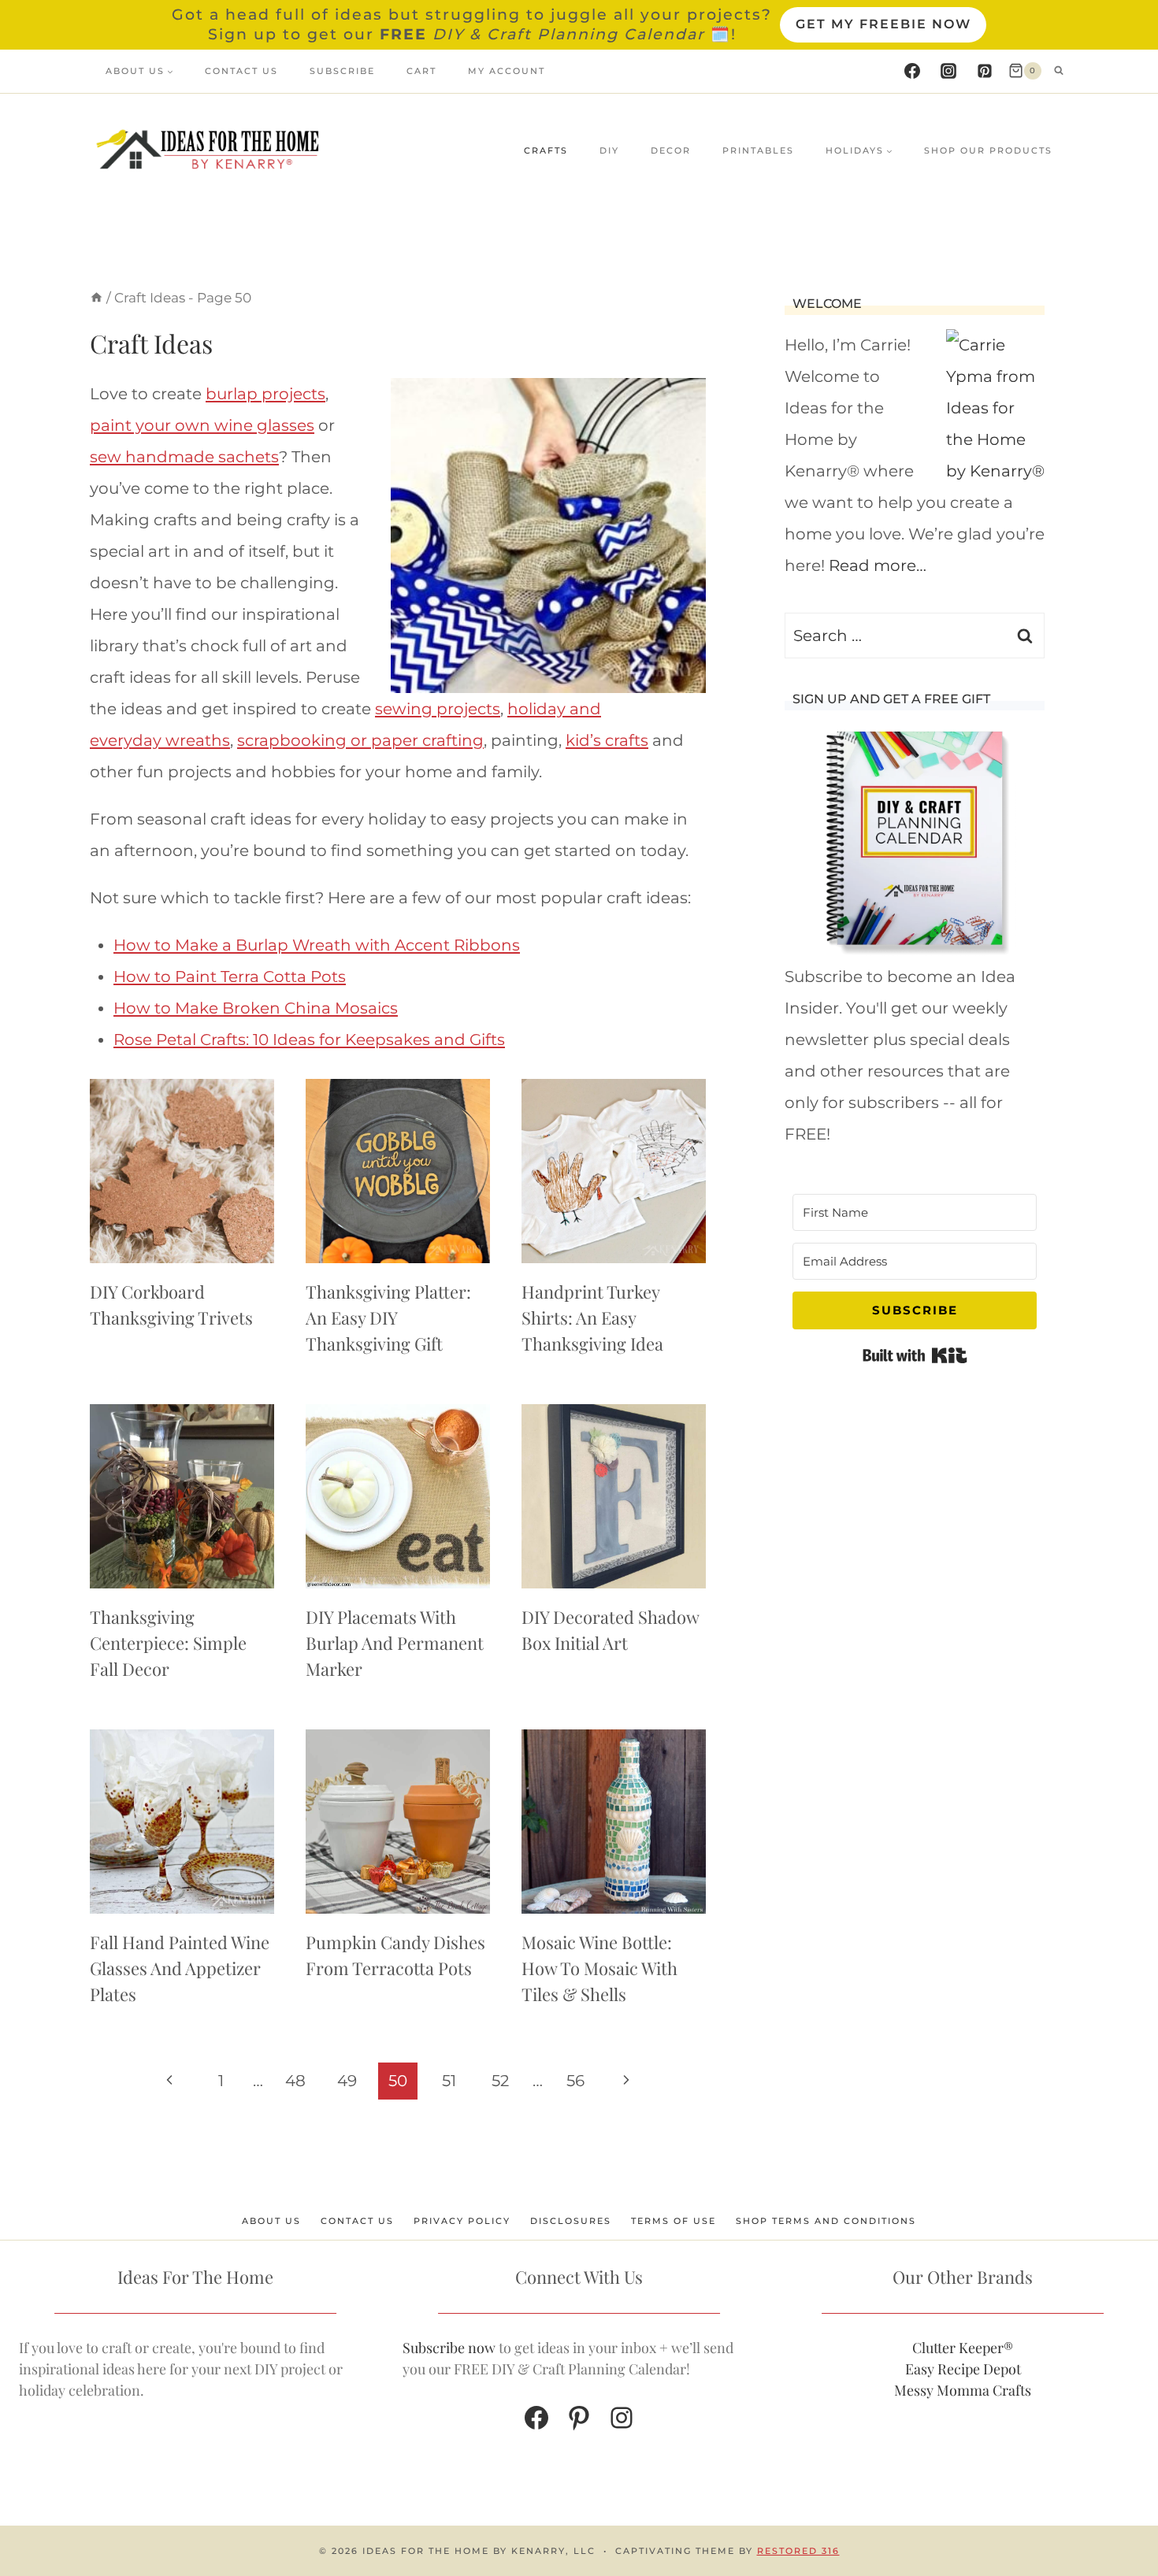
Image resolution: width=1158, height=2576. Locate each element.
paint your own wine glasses (202, 425)
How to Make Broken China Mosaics (256, 1008)
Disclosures (571, 2221)
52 (500, 2081)
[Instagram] (948, 71)
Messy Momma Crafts (963, 2390)
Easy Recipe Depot (963, 2369)
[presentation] (182, 1171)
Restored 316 (798, 2551)
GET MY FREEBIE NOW (883, 24)
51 (449, 2081)
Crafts (546, 150)
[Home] (96, 298)
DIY (609, 150)
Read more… (878, 565)
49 (347, 2081)
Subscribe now (449, 2348)
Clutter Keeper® (963, 2348)
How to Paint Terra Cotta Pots (230, 977)
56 (575, 2081)
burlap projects (265, 394)
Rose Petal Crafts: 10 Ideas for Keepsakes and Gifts (309, 1040)
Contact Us (241, 71)
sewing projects (438, 709)
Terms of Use (674, 2221)
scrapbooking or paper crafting (360, 740)
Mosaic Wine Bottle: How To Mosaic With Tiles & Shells (599, 1968)
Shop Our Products (988, 150)
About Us (271, 2221)
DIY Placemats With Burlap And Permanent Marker (395, 1643)
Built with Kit (915, 1355)
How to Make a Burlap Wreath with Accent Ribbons (317, 945)
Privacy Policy (462, 2221)
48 (295, 2081)
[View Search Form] (1059, 71)
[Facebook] (912, 71)
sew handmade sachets (184, 457)
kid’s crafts (607, 740)
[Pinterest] (985, 71)
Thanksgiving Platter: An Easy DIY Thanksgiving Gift (388, 1318)
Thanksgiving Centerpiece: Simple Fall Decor (168, 1643)
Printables (758, 150)
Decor (671, 150)
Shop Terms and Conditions (826, 2221)
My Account (507, 71)
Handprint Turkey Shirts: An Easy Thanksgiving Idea (592, 1318)
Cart (421, 71)
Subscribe (342, 71)
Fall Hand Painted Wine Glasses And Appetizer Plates (180, 1968)
